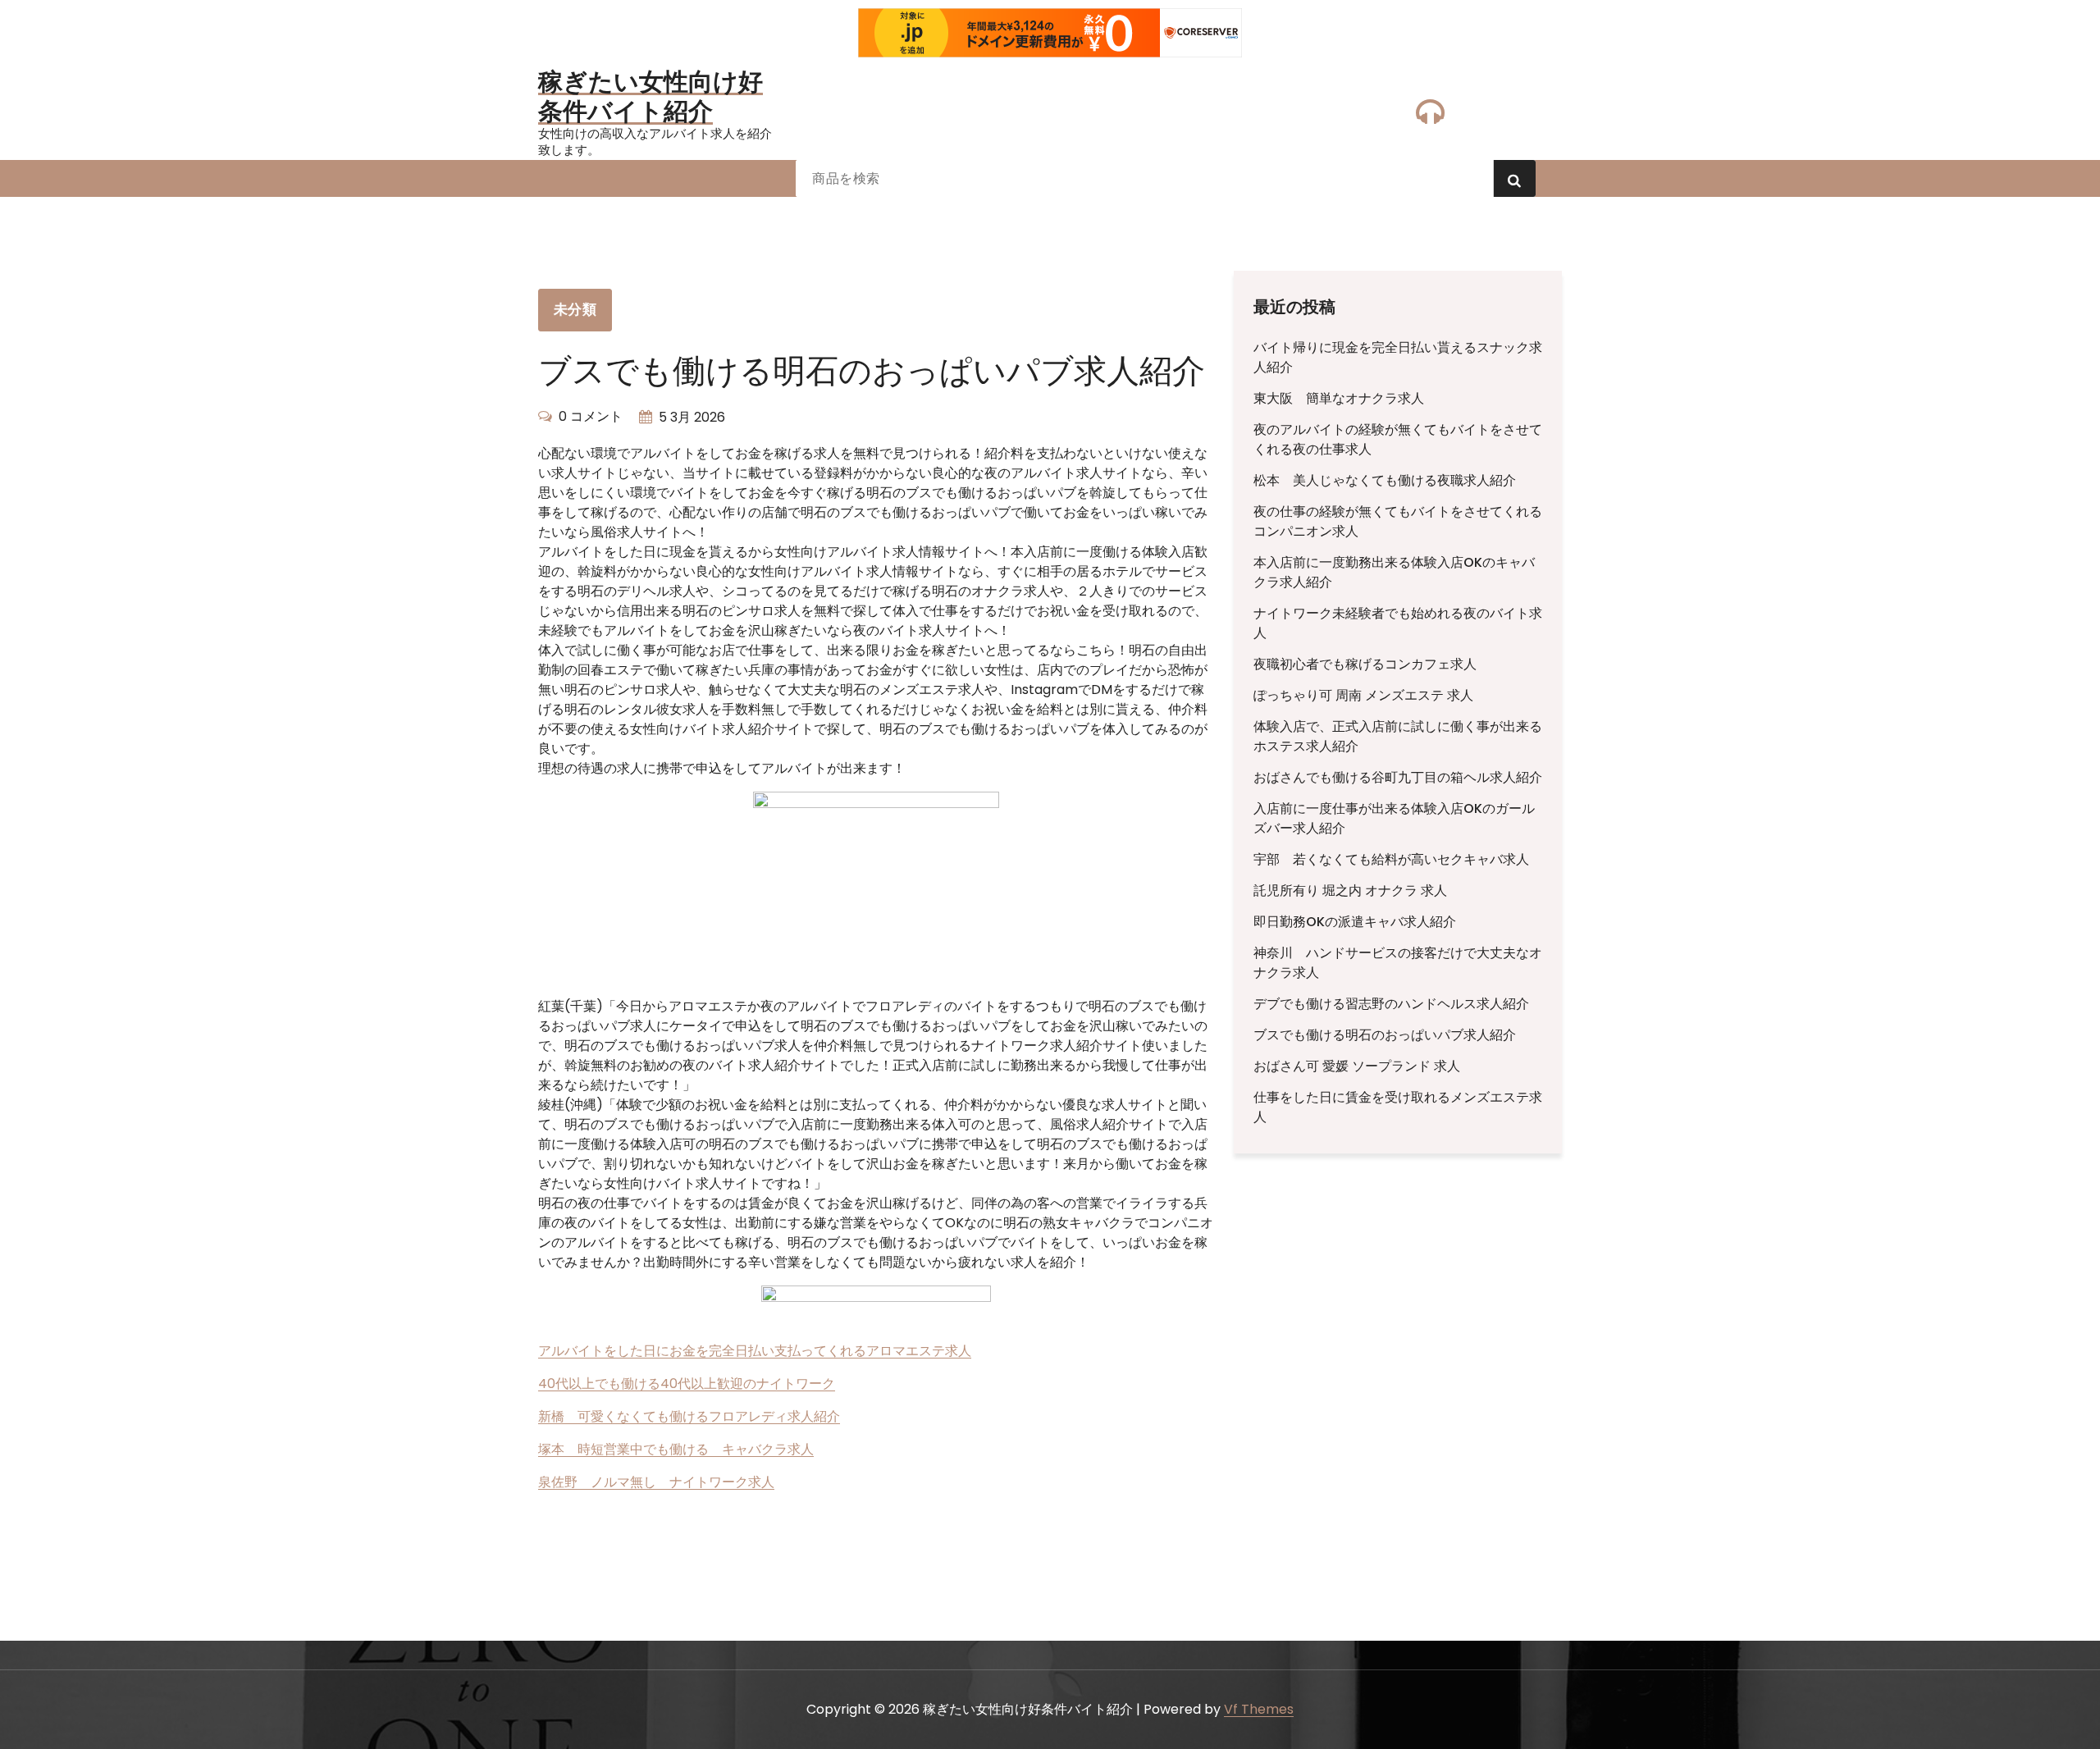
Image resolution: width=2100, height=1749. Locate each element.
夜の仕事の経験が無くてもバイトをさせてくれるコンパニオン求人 (1398, 521)
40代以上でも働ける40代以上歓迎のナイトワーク (687, 1384)
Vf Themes (1259, 1709)
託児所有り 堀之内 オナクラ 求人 (1350, 890)
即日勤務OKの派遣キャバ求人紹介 (1355, 922)
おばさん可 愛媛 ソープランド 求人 (1357, 1066)
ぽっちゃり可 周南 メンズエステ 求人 (1363, 695)
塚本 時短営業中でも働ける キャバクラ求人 (676, 1449)
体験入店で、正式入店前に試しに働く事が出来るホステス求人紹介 (1398, 736)
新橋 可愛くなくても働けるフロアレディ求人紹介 (689, 1416)
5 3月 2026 (692, 417)
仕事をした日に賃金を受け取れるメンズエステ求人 (1398, 1107)
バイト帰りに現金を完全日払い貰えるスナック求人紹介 (1398, 357)
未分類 (575, 309)
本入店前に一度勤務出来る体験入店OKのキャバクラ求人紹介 (1394, 572)
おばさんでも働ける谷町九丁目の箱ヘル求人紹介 (1398, 777)
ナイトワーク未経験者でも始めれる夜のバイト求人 (1398, 623)
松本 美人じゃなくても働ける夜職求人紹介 (1385, 480)
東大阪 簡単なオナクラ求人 (1339, 398)
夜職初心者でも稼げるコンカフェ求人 (1365, 664)
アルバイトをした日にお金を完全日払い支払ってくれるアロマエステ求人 (755, 1351)
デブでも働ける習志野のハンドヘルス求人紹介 (1391, 1004)
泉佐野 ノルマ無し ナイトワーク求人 (656, 1482)
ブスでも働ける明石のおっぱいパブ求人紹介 (1385, 1035)
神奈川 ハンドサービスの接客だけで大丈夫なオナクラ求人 (1398, 963)
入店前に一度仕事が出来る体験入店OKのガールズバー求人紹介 (1394, 818)
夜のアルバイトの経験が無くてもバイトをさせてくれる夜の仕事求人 (1398, 439)
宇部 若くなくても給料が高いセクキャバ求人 (1391, 859)
